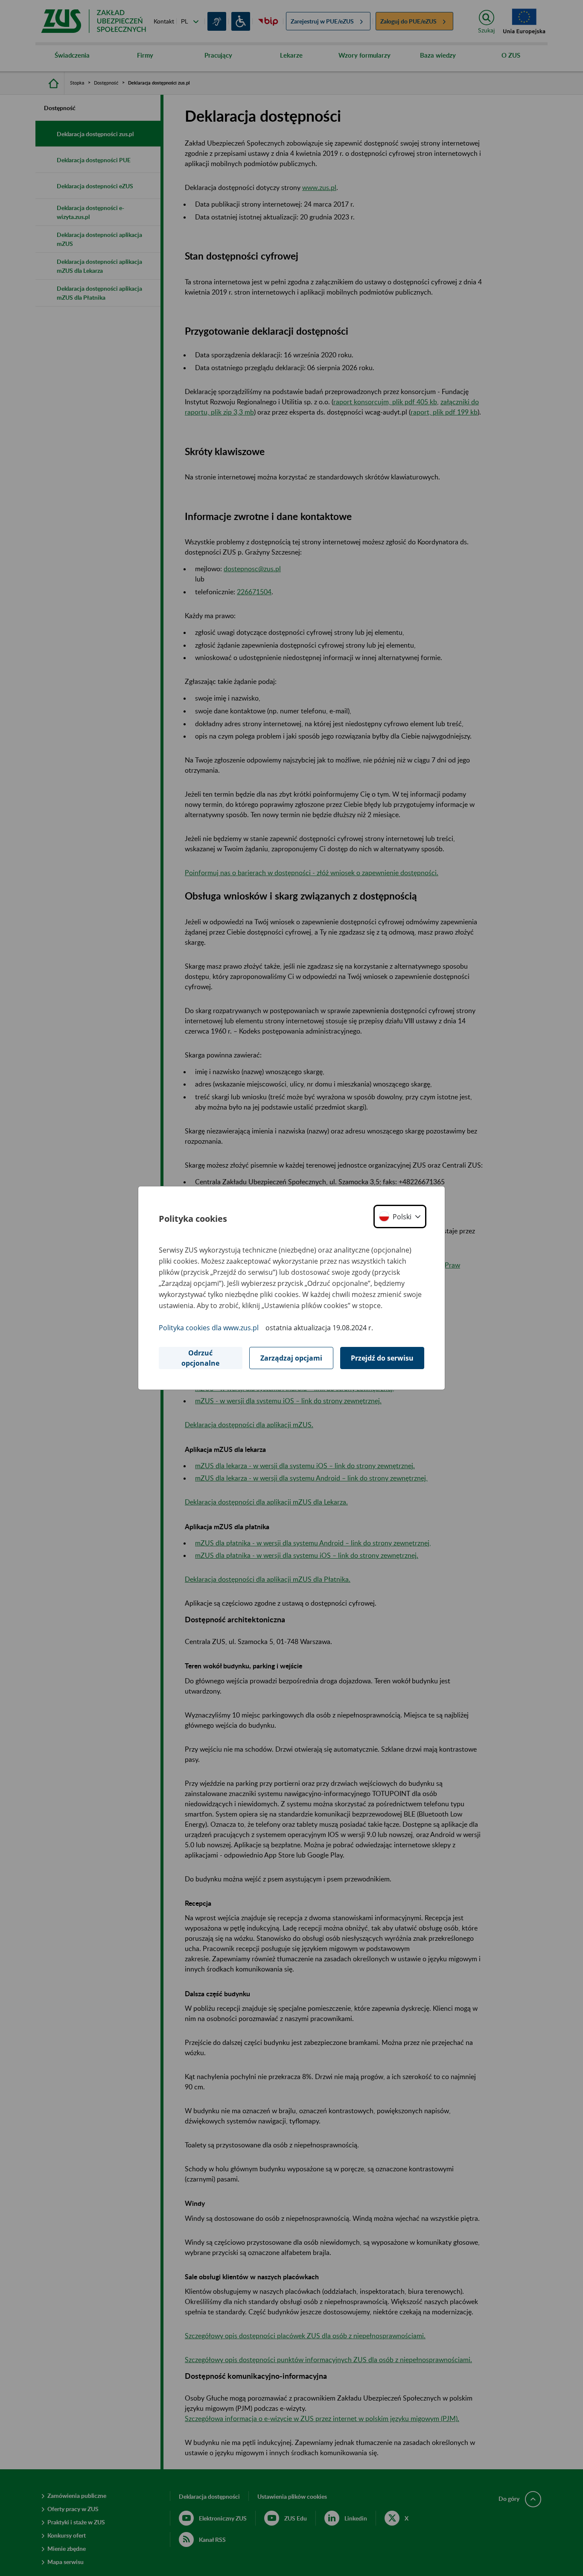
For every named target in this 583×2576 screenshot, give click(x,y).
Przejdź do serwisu (382, 1358)
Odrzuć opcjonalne (200, 1358)
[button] (400, 1216)
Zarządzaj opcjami (291, 1358)
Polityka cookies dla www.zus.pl (209, 1328)
